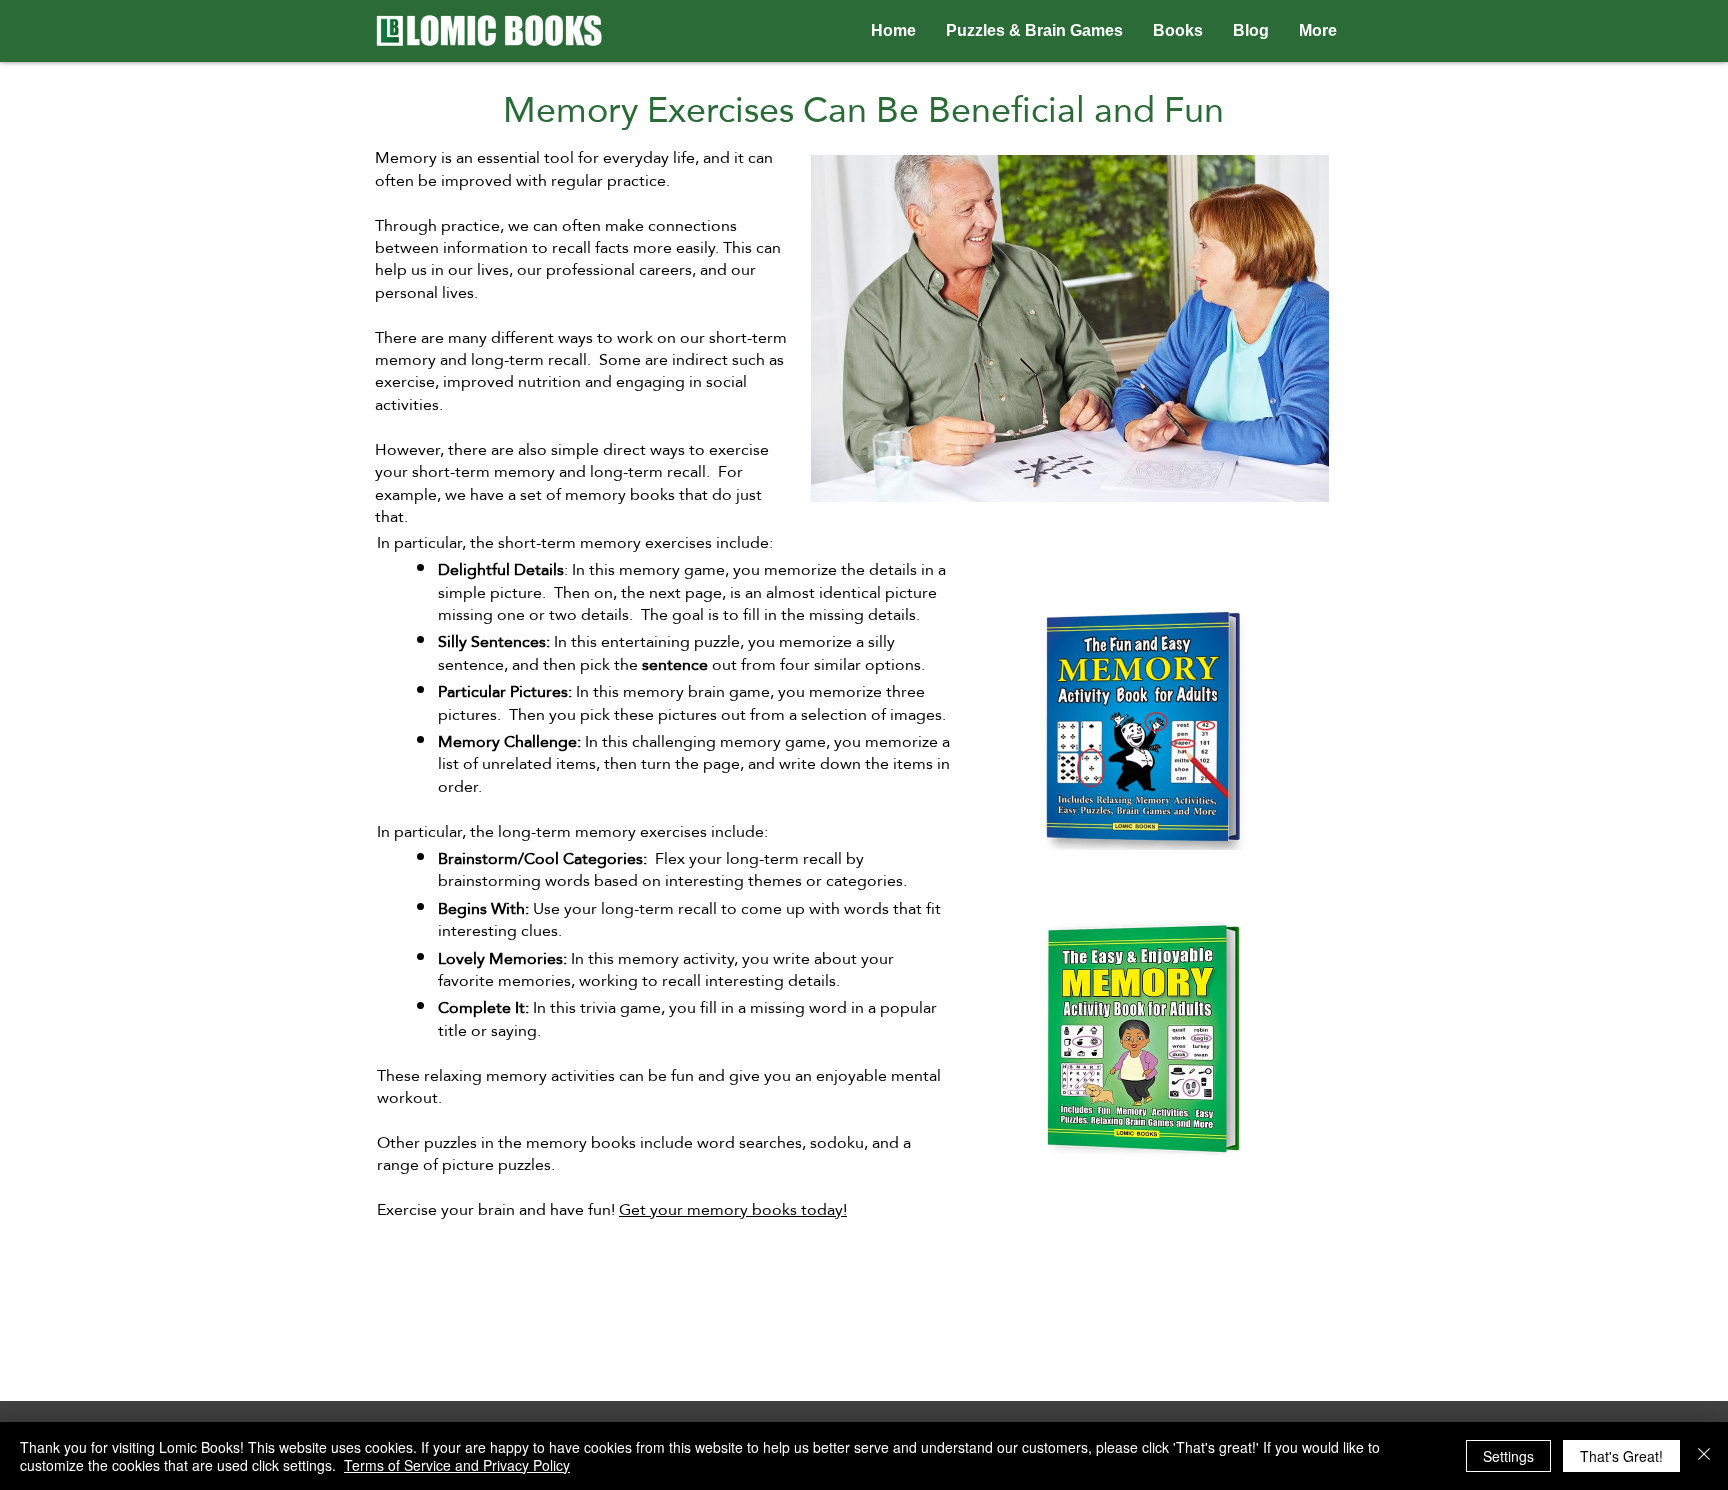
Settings (1508, 1456)
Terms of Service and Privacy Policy (457, 1465)
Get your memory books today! (733, 1209)
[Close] (1704, 1456)
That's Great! (1621, 1456)
